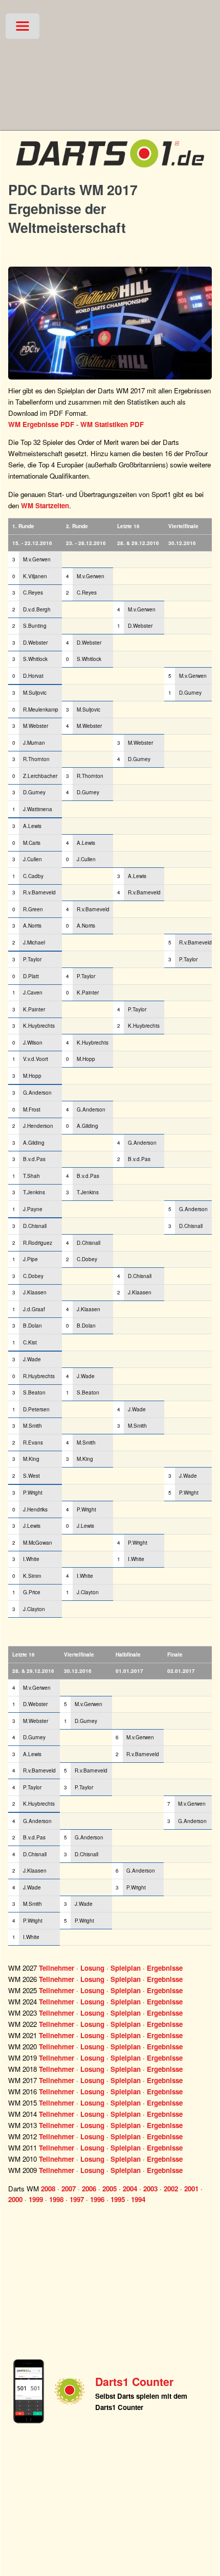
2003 (150, 2189)
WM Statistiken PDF (112, 424)
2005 (109, 2189)
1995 (118, 2199)
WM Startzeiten (45, 505)
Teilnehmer (57, 1968)
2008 (48, 2189)
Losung (92, 1968)
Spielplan (126, 1968)
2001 (191, 2189)
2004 (130, 2189)
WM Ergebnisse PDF (41, 424)
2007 (69, 2189)
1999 (36, 2199)
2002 (171, 2189)
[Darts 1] (110, 170)
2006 (89, 2189)
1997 (77, 2199)
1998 (56, 2199)
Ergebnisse (165, 1968)
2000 (15, 2199)
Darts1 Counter (134, 2382)
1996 (97, 2199)
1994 (138, 2199)
